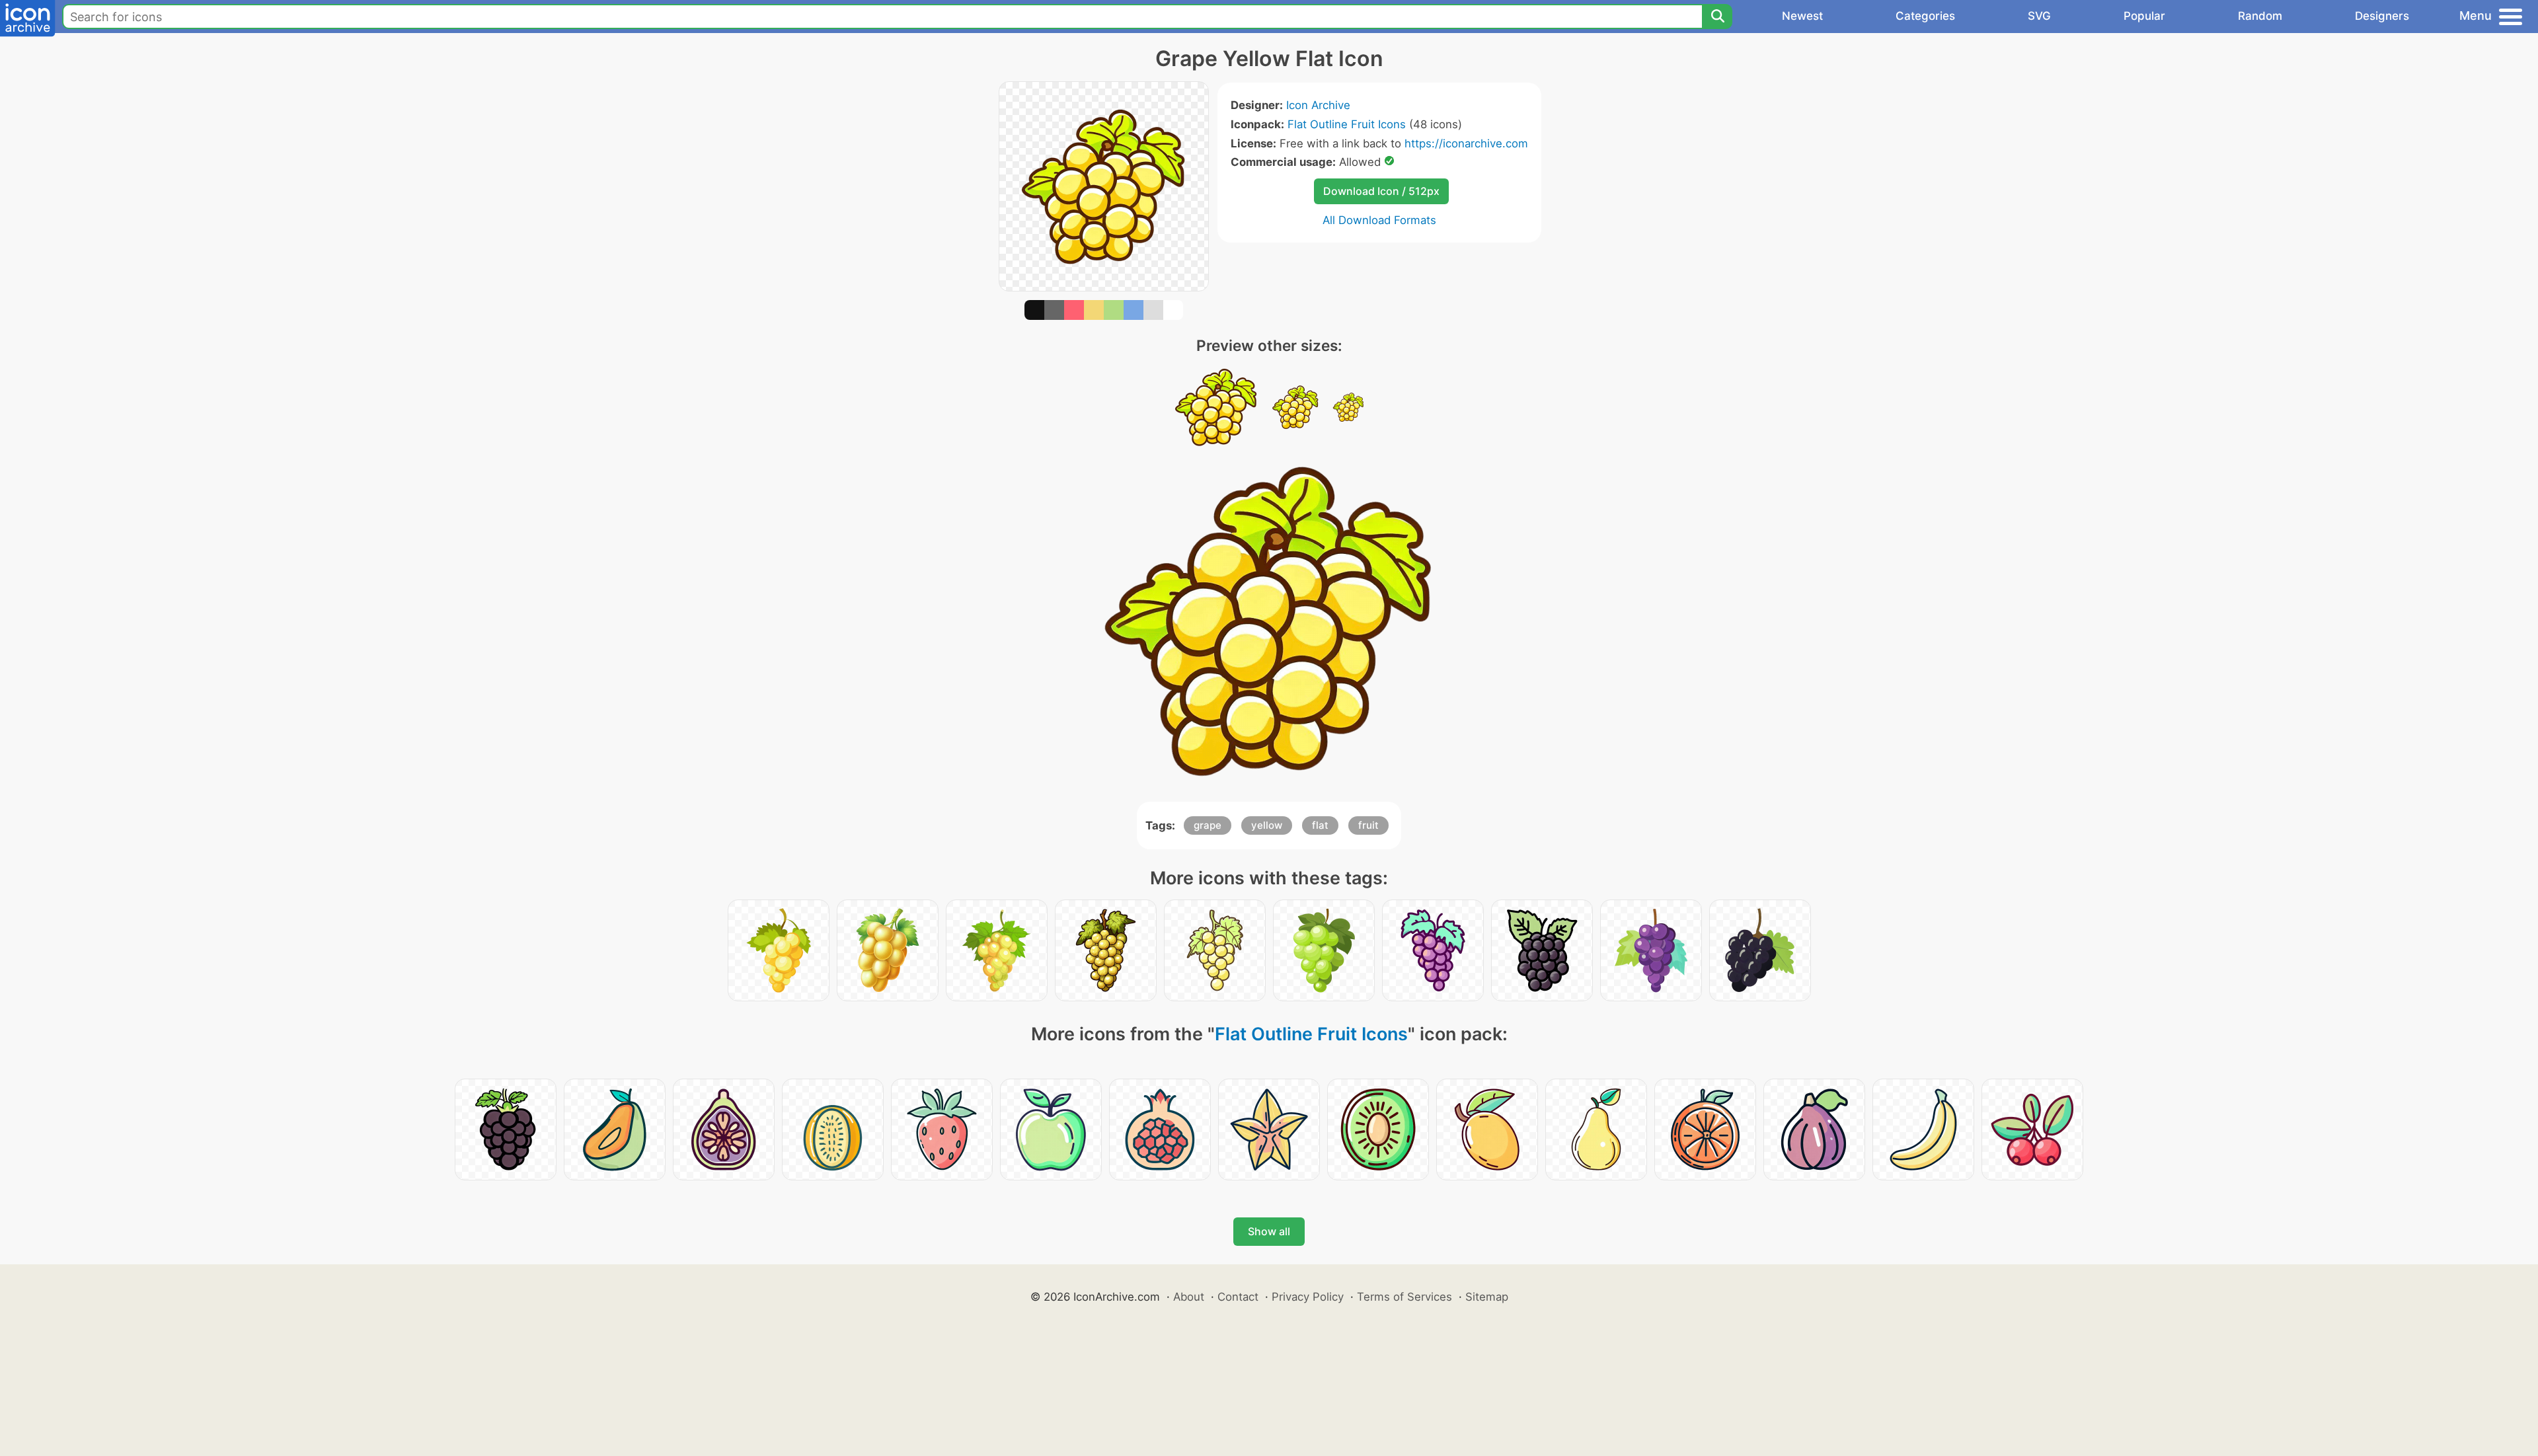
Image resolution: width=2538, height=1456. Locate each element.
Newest (1802, 16)
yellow (1267, 825)
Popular (2144, 16)
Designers (2382, 16)
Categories (1925, 16)
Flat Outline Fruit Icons (1347, 124)
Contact (1238, 1297)
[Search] (1717, 17)
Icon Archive (1318, 105)
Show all (1269, 1231)
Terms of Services (1404, 1297)
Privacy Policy (1308, 1297)
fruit (1368, 825)
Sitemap (1487, 1297)
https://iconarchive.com (1466, 143)
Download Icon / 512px (1381, 191)
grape (1208, 825)
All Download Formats (1379, 220)
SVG (2039, 16)
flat (1320, 825)
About (1189, 1297)
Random (2260, 16)
